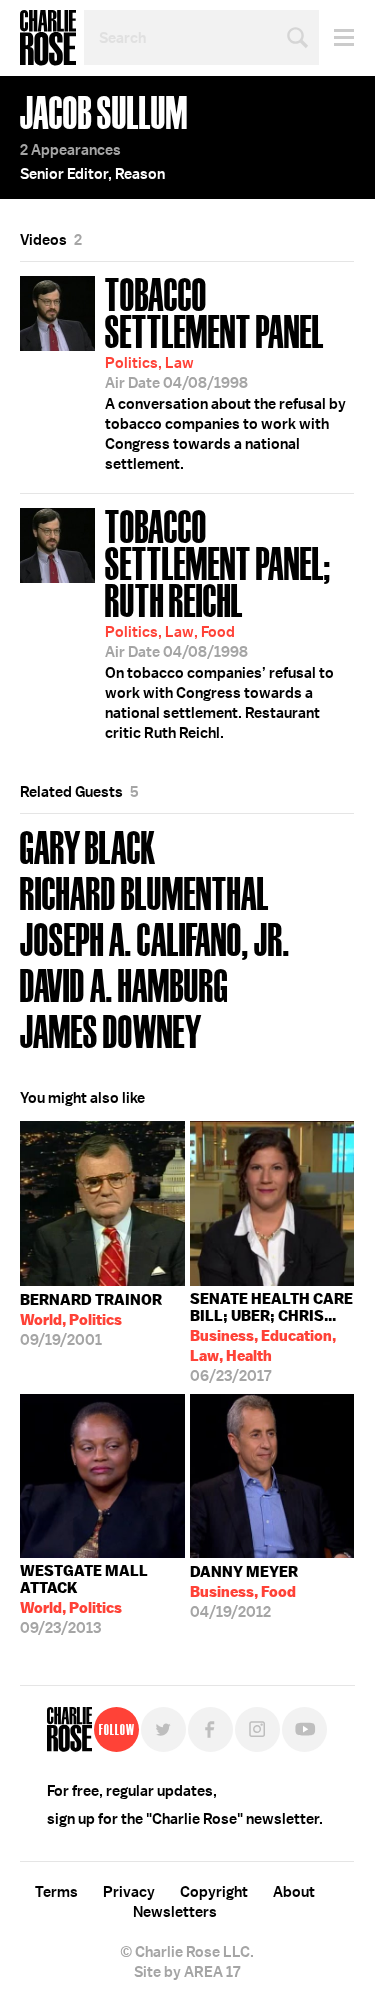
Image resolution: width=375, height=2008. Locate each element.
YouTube (304, 1729)
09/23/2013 (84, 1599)
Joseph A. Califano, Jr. (155, 937)
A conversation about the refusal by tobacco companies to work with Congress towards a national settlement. (225, 371)
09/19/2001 (91, 1320)
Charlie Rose (48, 38)
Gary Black (88, 845)
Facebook (210, 1729)
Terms (56, 1892)
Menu (336, 37)
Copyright (214, 1892)
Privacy (129, 1892)
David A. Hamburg (124, 983)
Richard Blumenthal (144, 891)
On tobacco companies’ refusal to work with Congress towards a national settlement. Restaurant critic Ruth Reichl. (219, 622)
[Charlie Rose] (69, 1729)
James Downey (111, 1029)
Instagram (257, 1729)
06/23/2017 (271, 1337)
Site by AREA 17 (187, 1972)
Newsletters (175, 1912)
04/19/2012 (244, 1592)
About (294, 1892)
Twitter (163, 1729)
